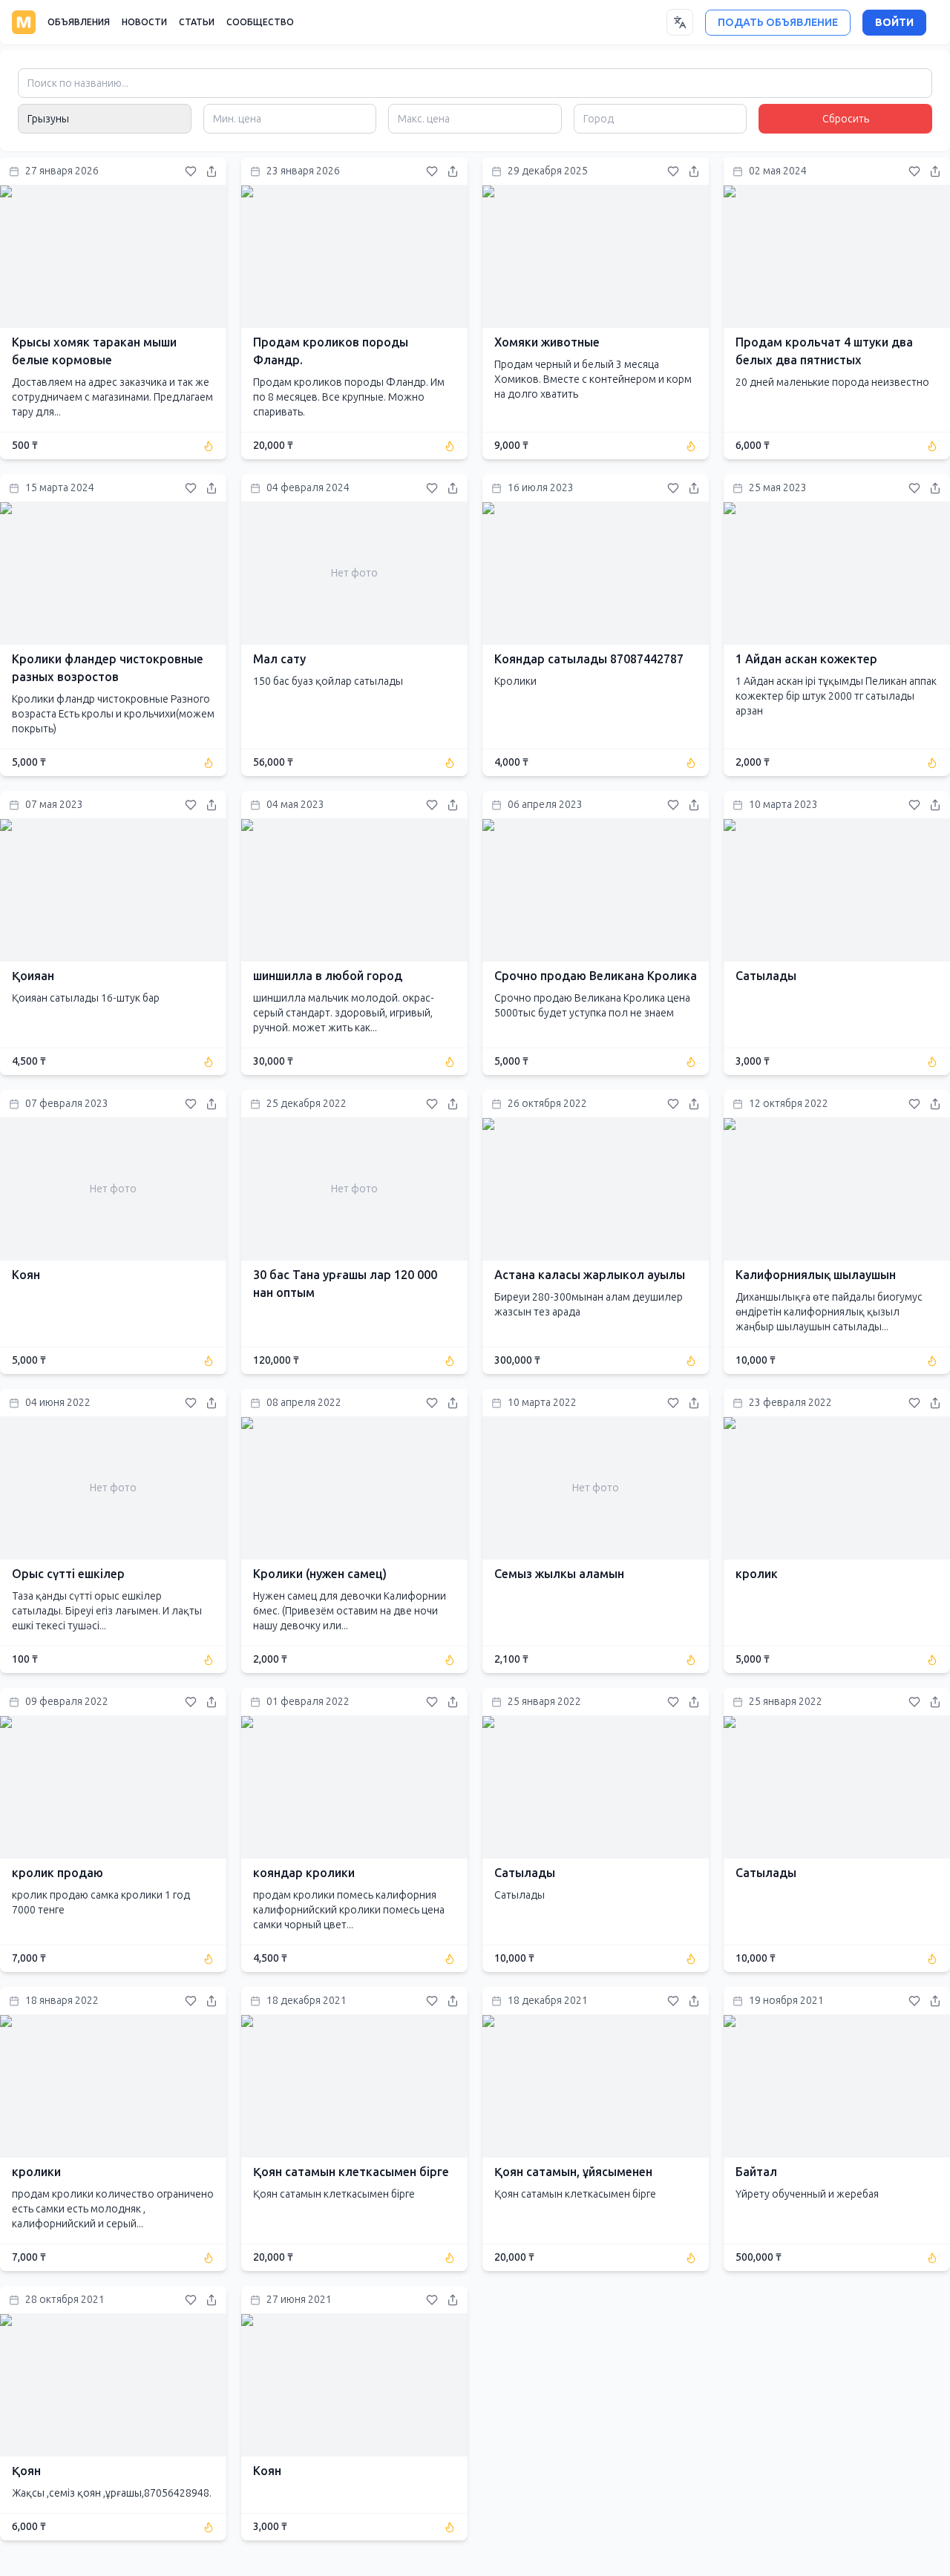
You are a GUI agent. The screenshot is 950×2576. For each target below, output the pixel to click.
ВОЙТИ (894, 23)
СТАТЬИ (197, 22)
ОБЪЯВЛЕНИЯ (79, 22)
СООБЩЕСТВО (260, 22)
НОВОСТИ (144, 22)
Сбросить (846, 119)
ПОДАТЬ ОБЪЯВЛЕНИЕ (778, 23)
